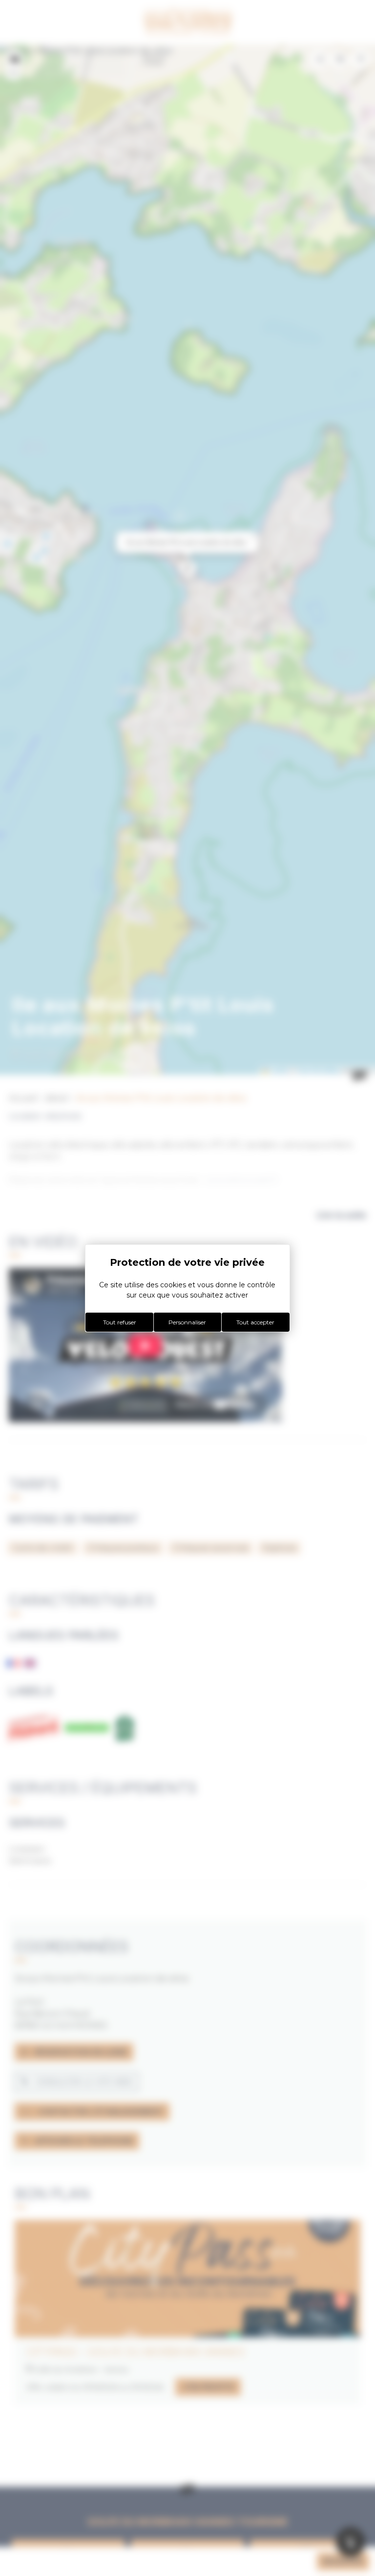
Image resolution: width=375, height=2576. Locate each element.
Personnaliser (187, 1322)
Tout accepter (255, 1322)
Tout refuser (120, 1322)
